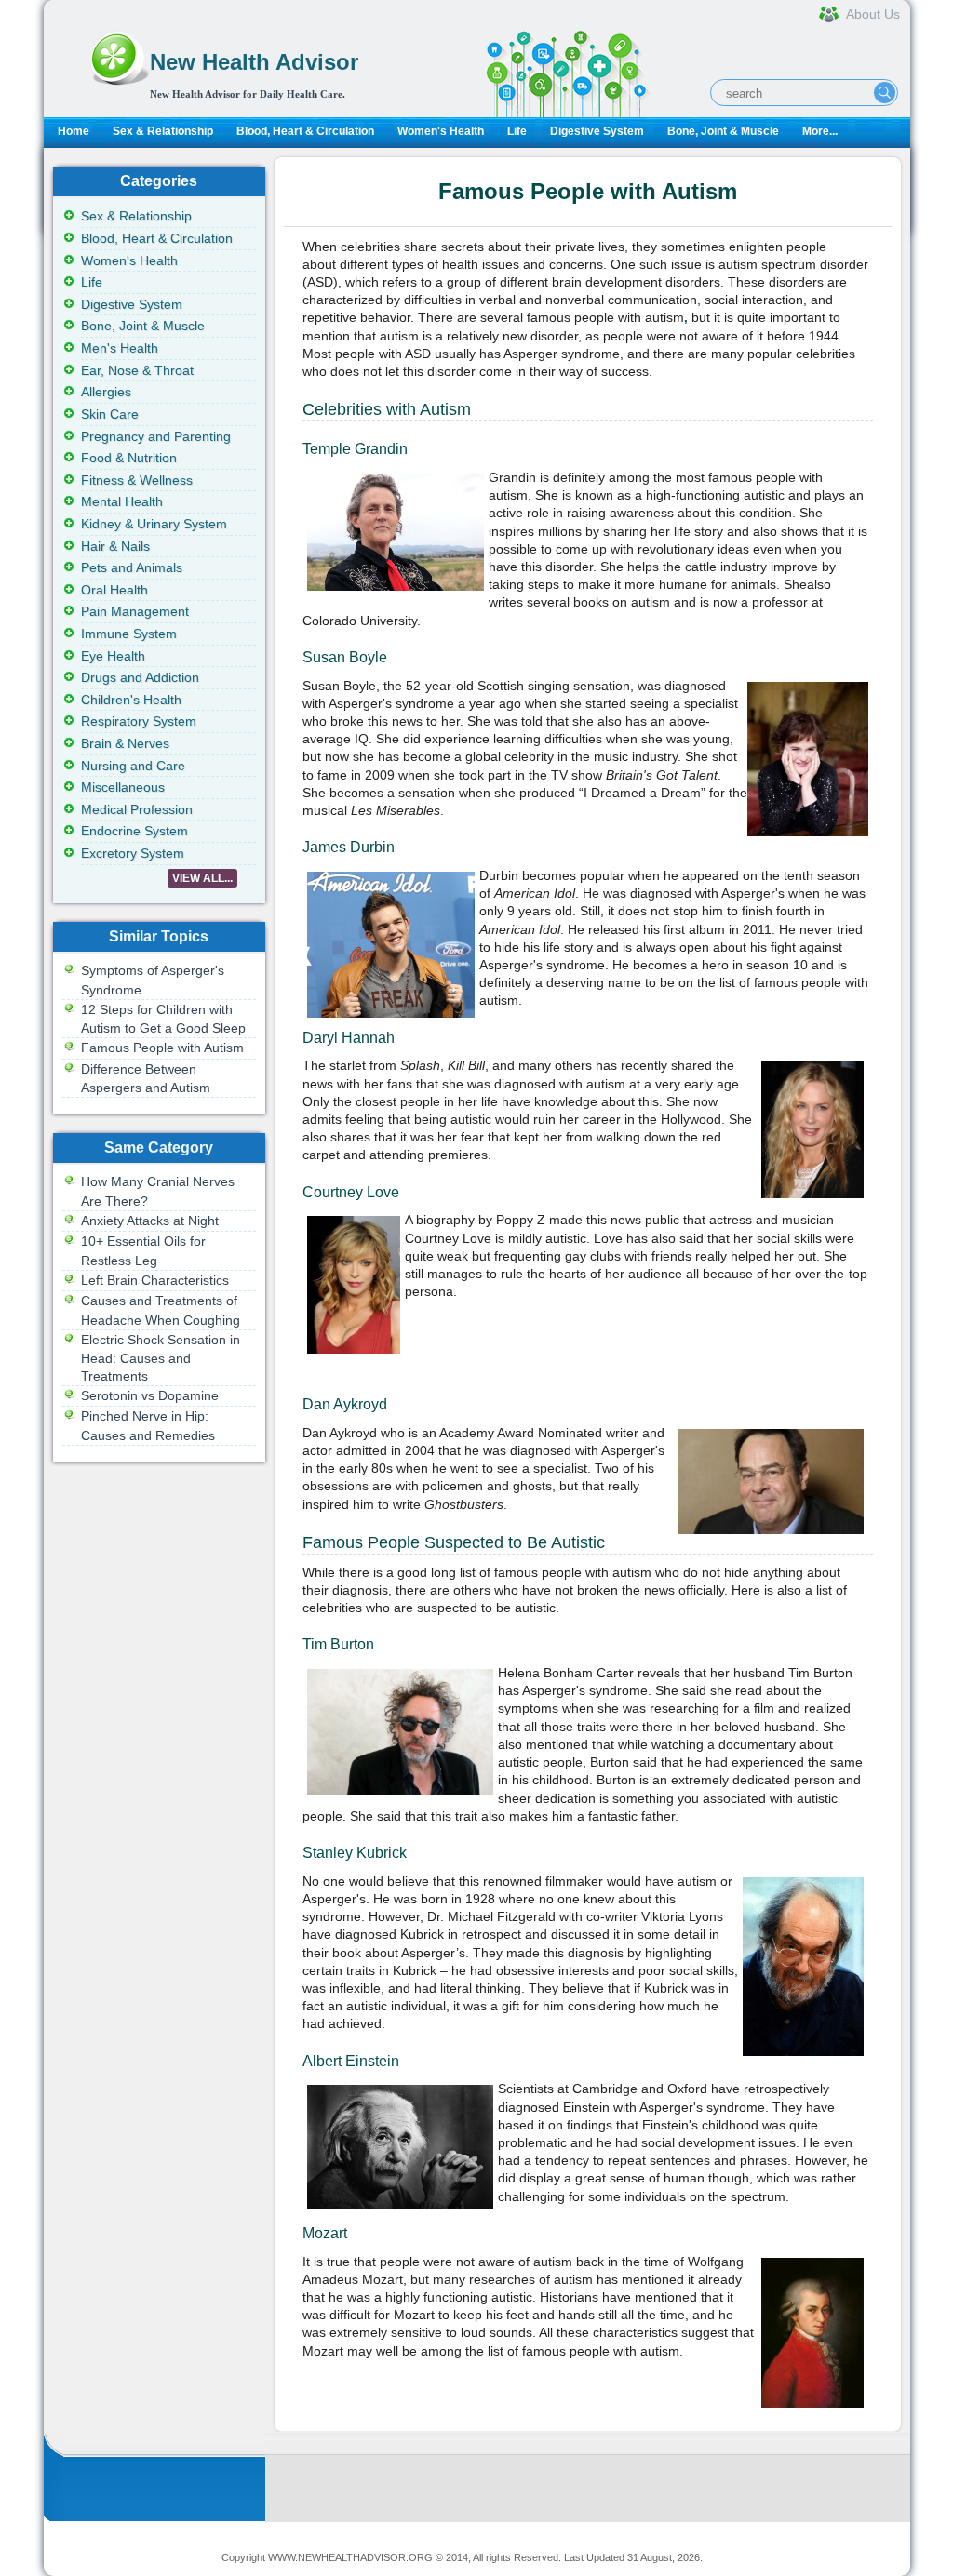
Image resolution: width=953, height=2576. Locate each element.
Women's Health (441, 131)
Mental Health (122, 501)
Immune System (129, 634)
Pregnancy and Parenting (156, 436)
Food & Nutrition (129, 458)
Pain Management (135, 611)
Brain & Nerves (125, 743)
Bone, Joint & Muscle (723, 131)
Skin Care (110, 414)
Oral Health (114, 590)
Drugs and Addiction (140, 677)
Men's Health (120, 348)
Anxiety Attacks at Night (150, 1221)
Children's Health (131, 700)
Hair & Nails (115, 546)
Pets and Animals (132, 567)
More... (820, 131)
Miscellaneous (123, 787)
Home (74, 131)
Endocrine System (134, 831)
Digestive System (597, 131)
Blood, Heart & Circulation (305, 131)
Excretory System (133, 853)
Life (517, 131)
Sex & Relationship (163, 131)
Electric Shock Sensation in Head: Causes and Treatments (161, 1358)
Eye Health (113, 656)
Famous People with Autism (162, 1048)
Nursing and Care (133, 766)
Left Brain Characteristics (155, 1280)
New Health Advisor (254, 62)
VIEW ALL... (202, 878)
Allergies (106, 392)
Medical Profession (137, 809)
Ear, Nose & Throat (137, 370)
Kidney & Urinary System (154, 524)
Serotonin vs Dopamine (150, 1395)
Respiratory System (139, 721)
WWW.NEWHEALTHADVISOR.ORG (350, 2557)
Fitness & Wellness (137, 480)
